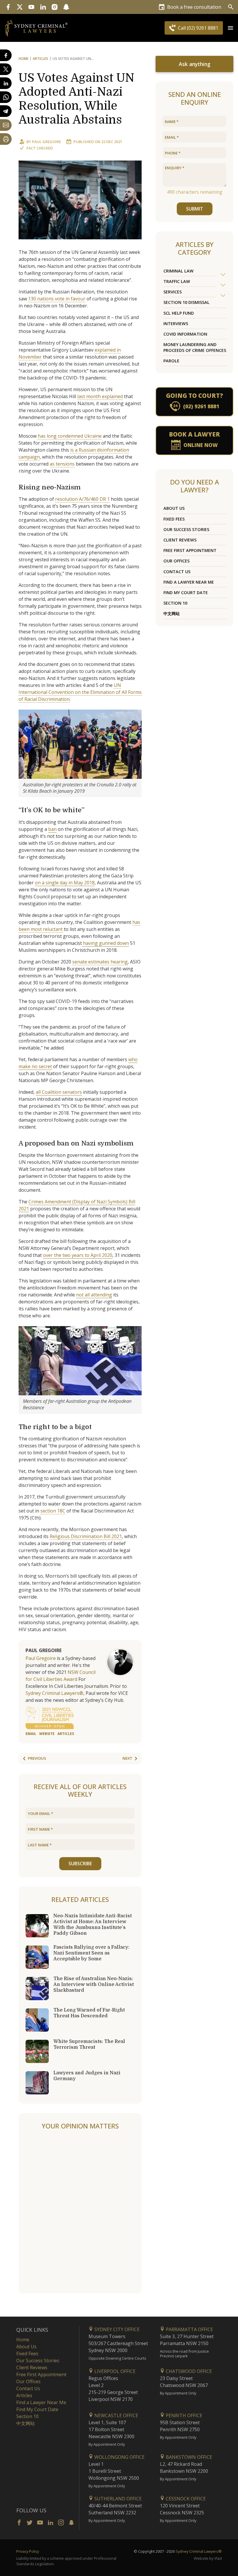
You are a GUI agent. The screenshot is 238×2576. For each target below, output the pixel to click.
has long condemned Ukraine (70, 436)
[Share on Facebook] (6, 55)
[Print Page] (6, 139)
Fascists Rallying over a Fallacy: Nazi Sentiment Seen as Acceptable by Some (91, 1953)
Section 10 (175, 603)
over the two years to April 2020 (78, 1255)
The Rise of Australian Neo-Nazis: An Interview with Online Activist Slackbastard (94, 1984)
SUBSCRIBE (80, 1864)
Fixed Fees (174, 519)
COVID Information (185, 334)
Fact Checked (40, 148)
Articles (40, 59)
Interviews (176, 324)
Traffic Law (177, 281)
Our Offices (176, 561)
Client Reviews (180, 540)
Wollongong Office (119, 2457)
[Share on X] (6, 69)
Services (173, 292)
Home (24, 59)
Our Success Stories (186, 529)
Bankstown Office (188, 2457)
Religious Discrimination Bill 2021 (86, 1536)
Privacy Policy (28, 2551)
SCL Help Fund (179, 313)
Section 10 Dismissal (186, 302)
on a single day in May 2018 (65, 883)
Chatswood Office (188, 2371)
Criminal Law (178, 271)
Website (47, 1734)
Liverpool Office (114, 2371)
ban (52, 829)
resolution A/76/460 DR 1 (82, 499)
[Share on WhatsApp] (6, 97)
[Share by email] (6, 125)
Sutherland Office (117, 2499)
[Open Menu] (230, 28)
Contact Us (177, 572)
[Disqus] (80, 2212)
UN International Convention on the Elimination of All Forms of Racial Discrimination (80, 692)
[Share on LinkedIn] (6, 83)
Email (31, 1734)
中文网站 (172, 613)
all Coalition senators (59, 1092)
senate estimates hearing (100, 962)
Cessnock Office (185, 2499)
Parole (171, 361)
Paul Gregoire (46, 142)
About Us (174, 508)
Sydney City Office (116, 2329)
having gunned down (105, 943)
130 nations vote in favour (57, 299)
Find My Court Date (186, 593)
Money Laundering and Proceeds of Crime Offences (195, 347)
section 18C (53, 1511)
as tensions (62, 464)
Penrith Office (183, 2415)
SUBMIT (195, 209)
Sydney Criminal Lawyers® (54, 1693)
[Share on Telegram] (6, 111)
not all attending (94, 1295)
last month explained (100, 396)
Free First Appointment (190, 550)
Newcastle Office (116, 2415)
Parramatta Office (189, 2329)
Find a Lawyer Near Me (189, 582)
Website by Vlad (208, 2558)
